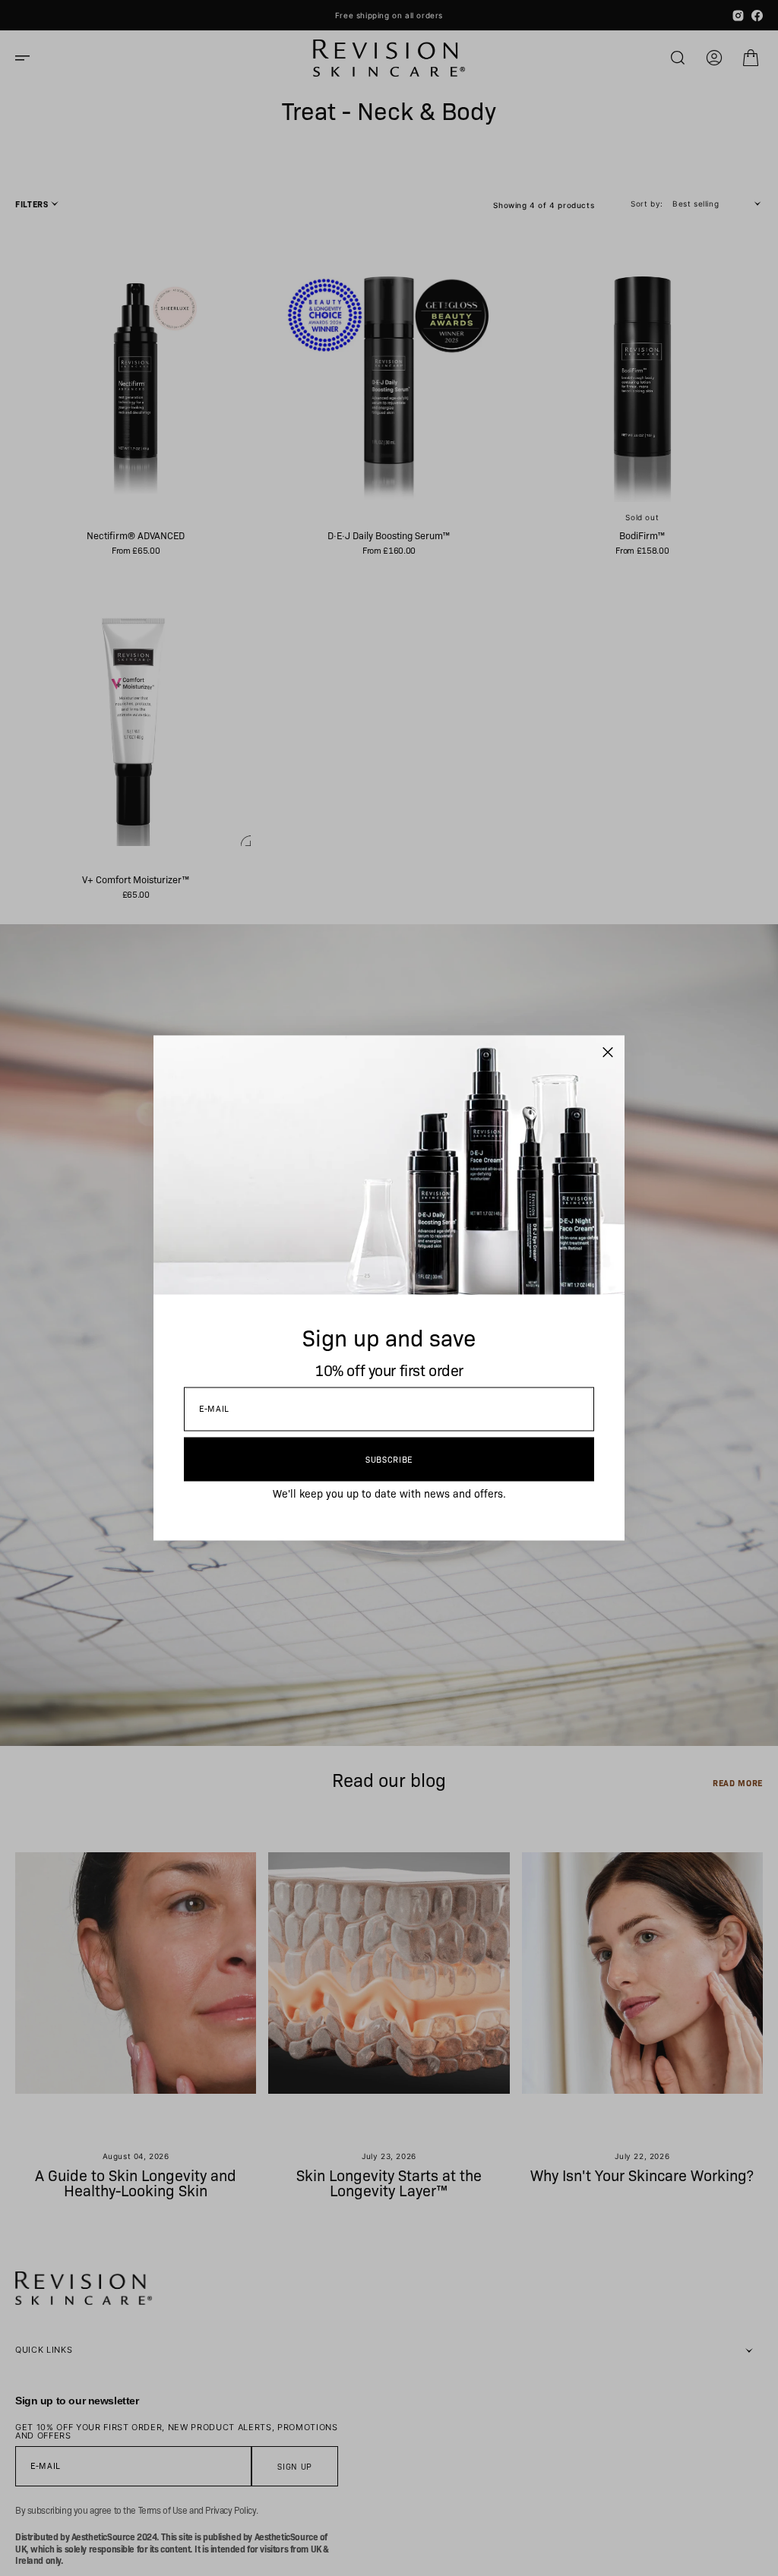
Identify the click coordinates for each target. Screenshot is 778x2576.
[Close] (608, 1053)
